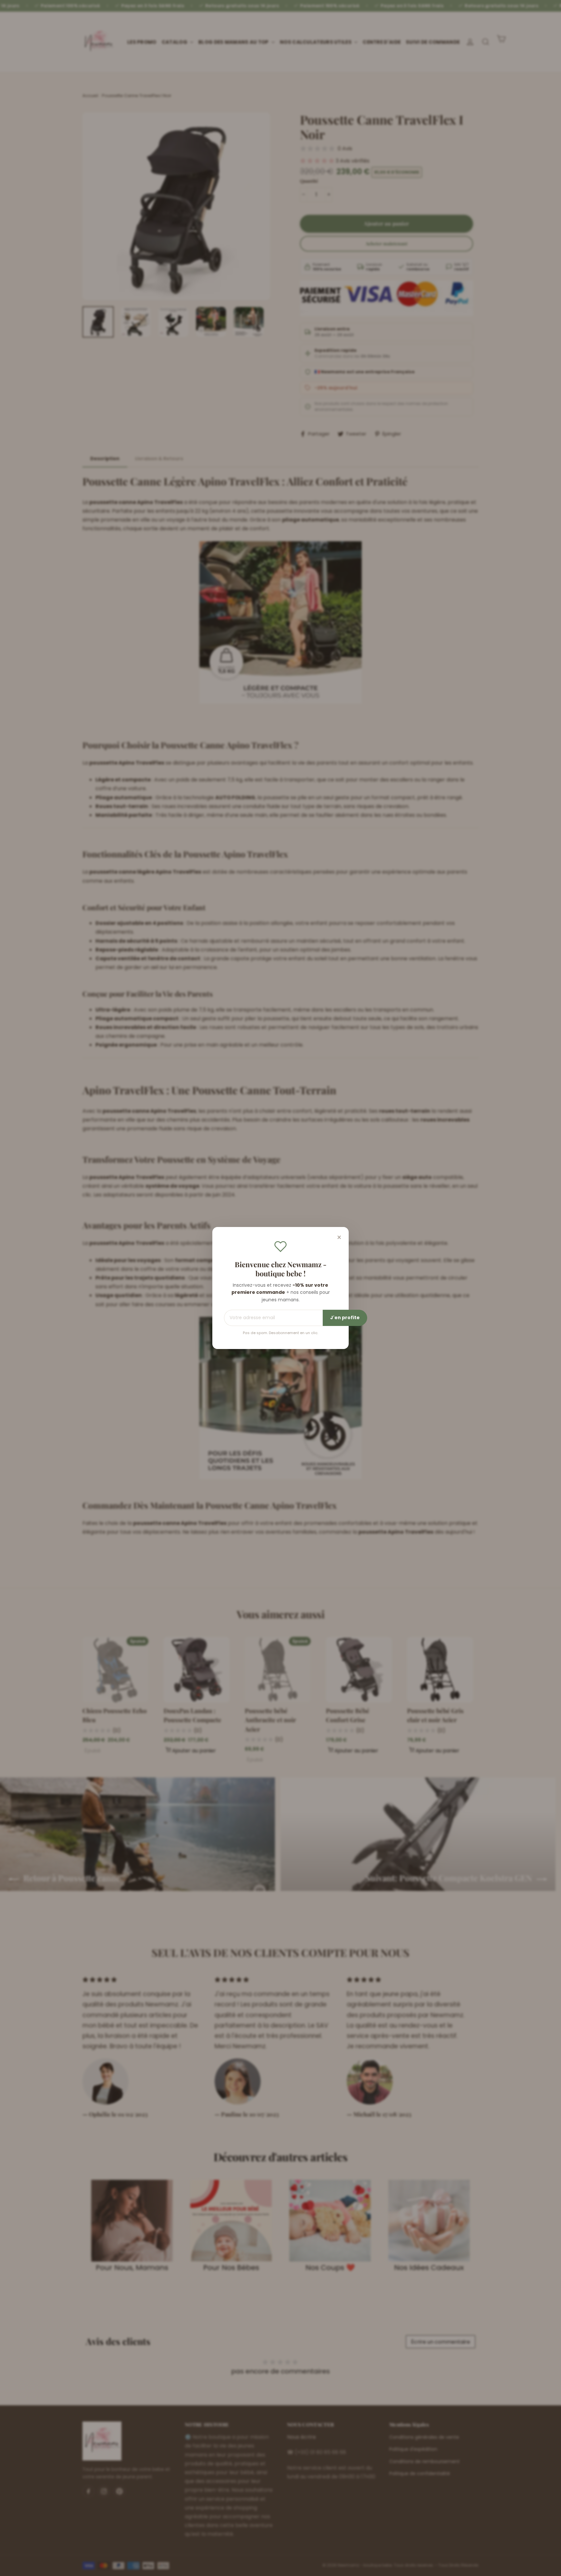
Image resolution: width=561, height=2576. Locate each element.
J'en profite (345, 1318)
